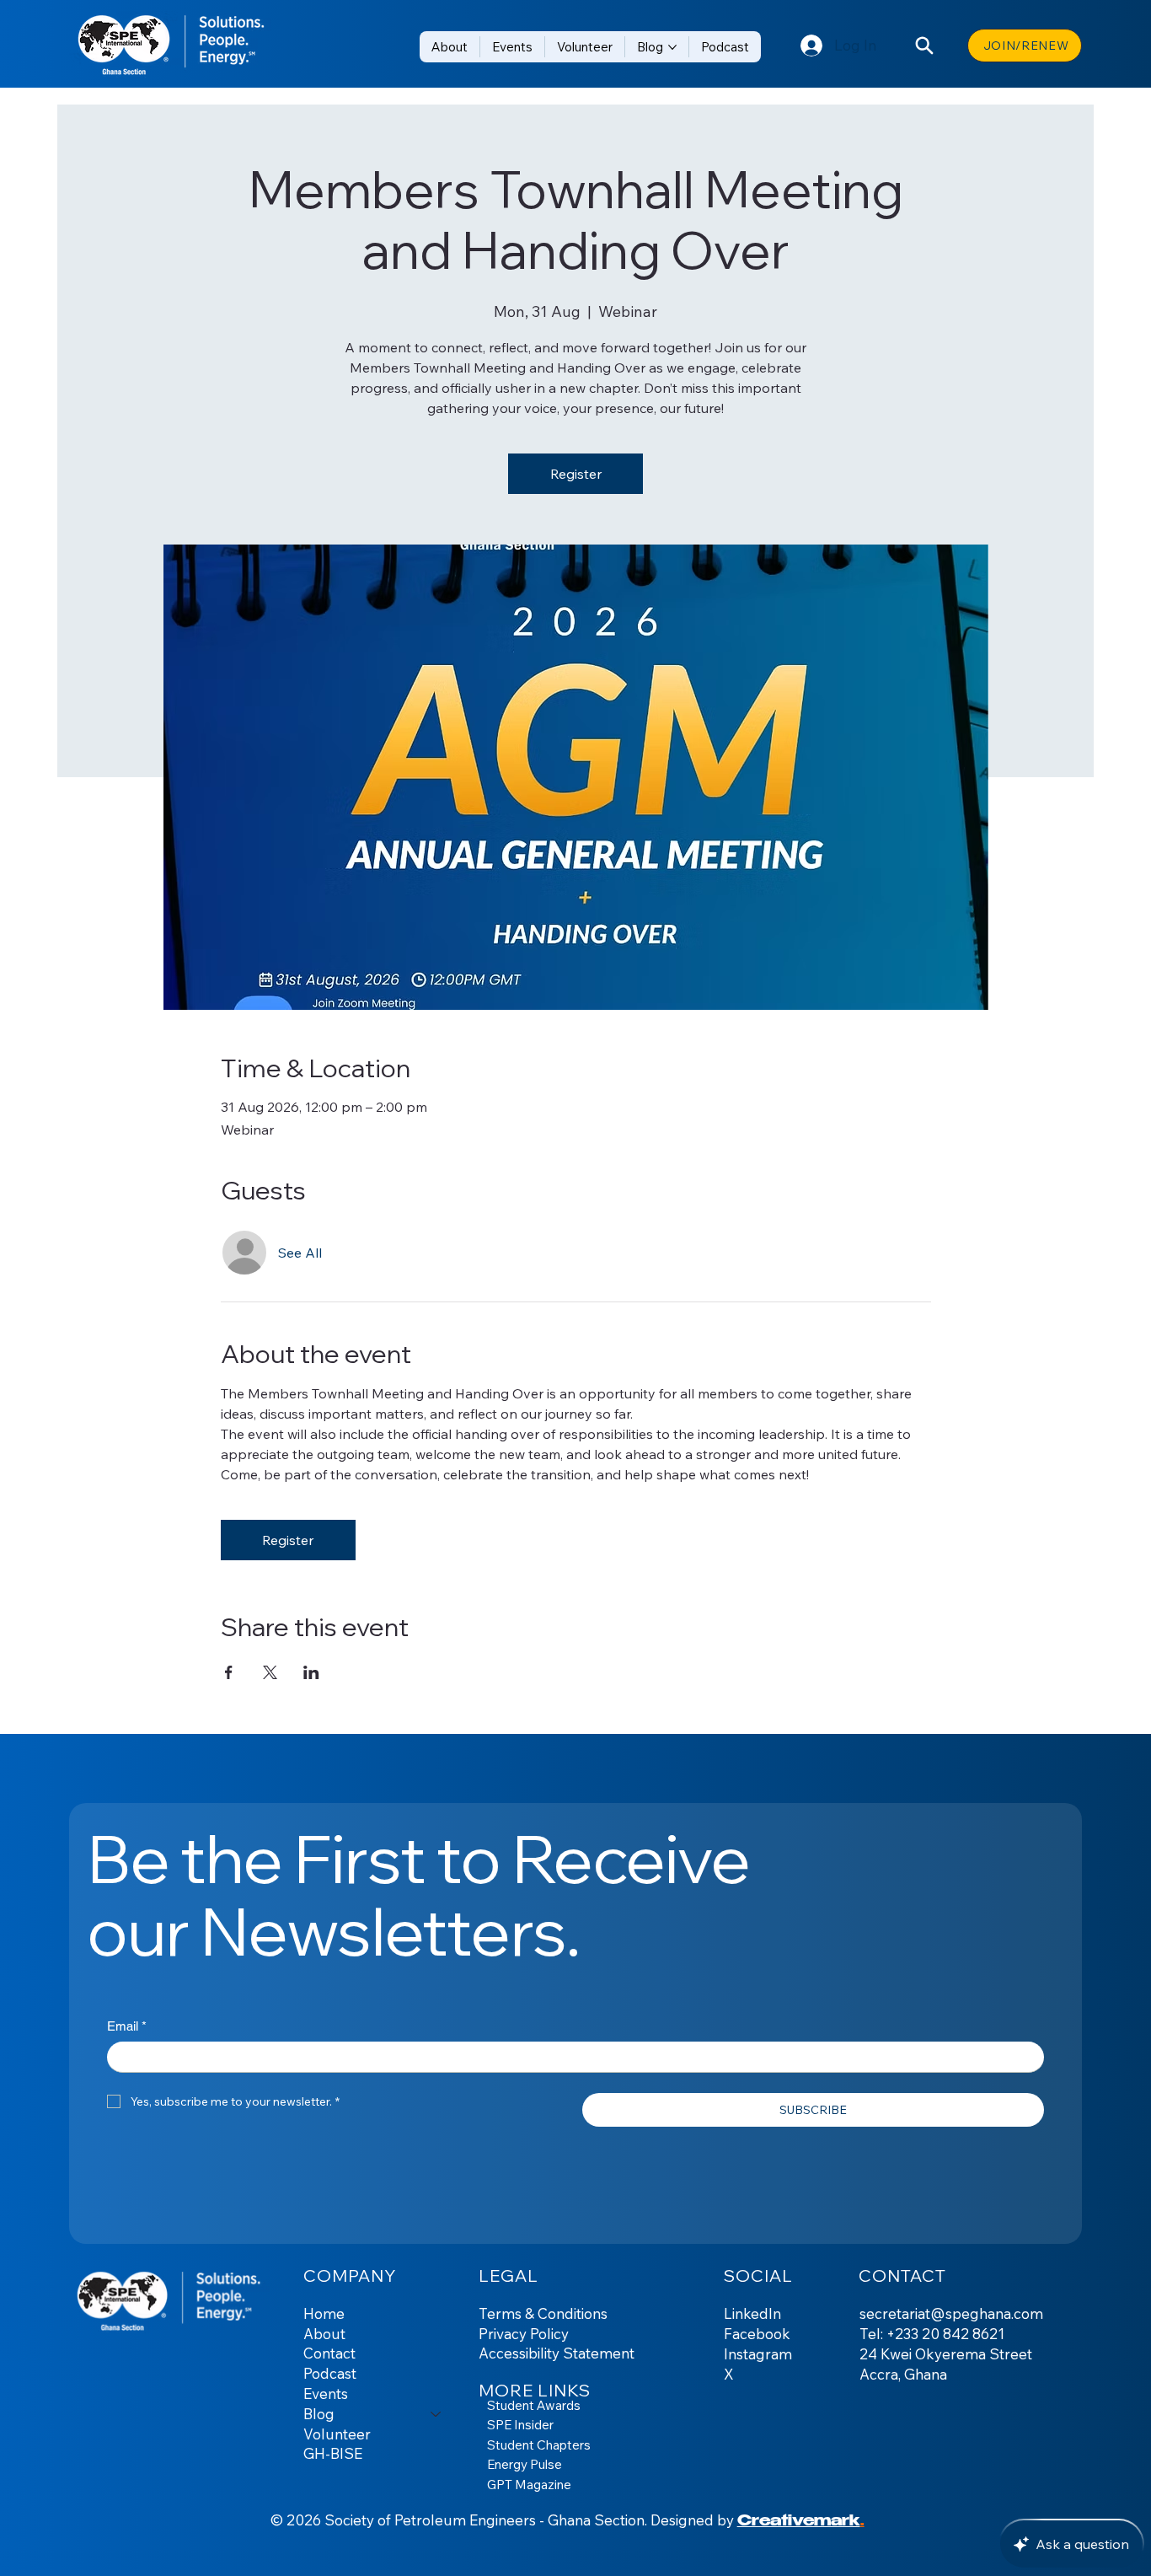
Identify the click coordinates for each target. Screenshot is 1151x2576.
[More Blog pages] (672, 47)
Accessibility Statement (557, 2353)
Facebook (757, 2334)
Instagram (758, 2354)
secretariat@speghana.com (951, 2313)
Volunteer (337, 2434)
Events (326, 2394)
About (324, 2334)
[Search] (924, 46)
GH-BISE (333, 2453)
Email (127, 2026)
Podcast (330, 2373)
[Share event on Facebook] (229, 1672)
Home (324, 2313)
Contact (329, 2353)
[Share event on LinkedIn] (311, 1672)
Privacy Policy (524, 2334)
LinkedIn (752, 2313)
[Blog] (436, 2414)
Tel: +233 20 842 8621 (932, 2334)
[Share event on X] (270, 1672)
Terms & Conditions (543, 2313)
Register (576, 474)
